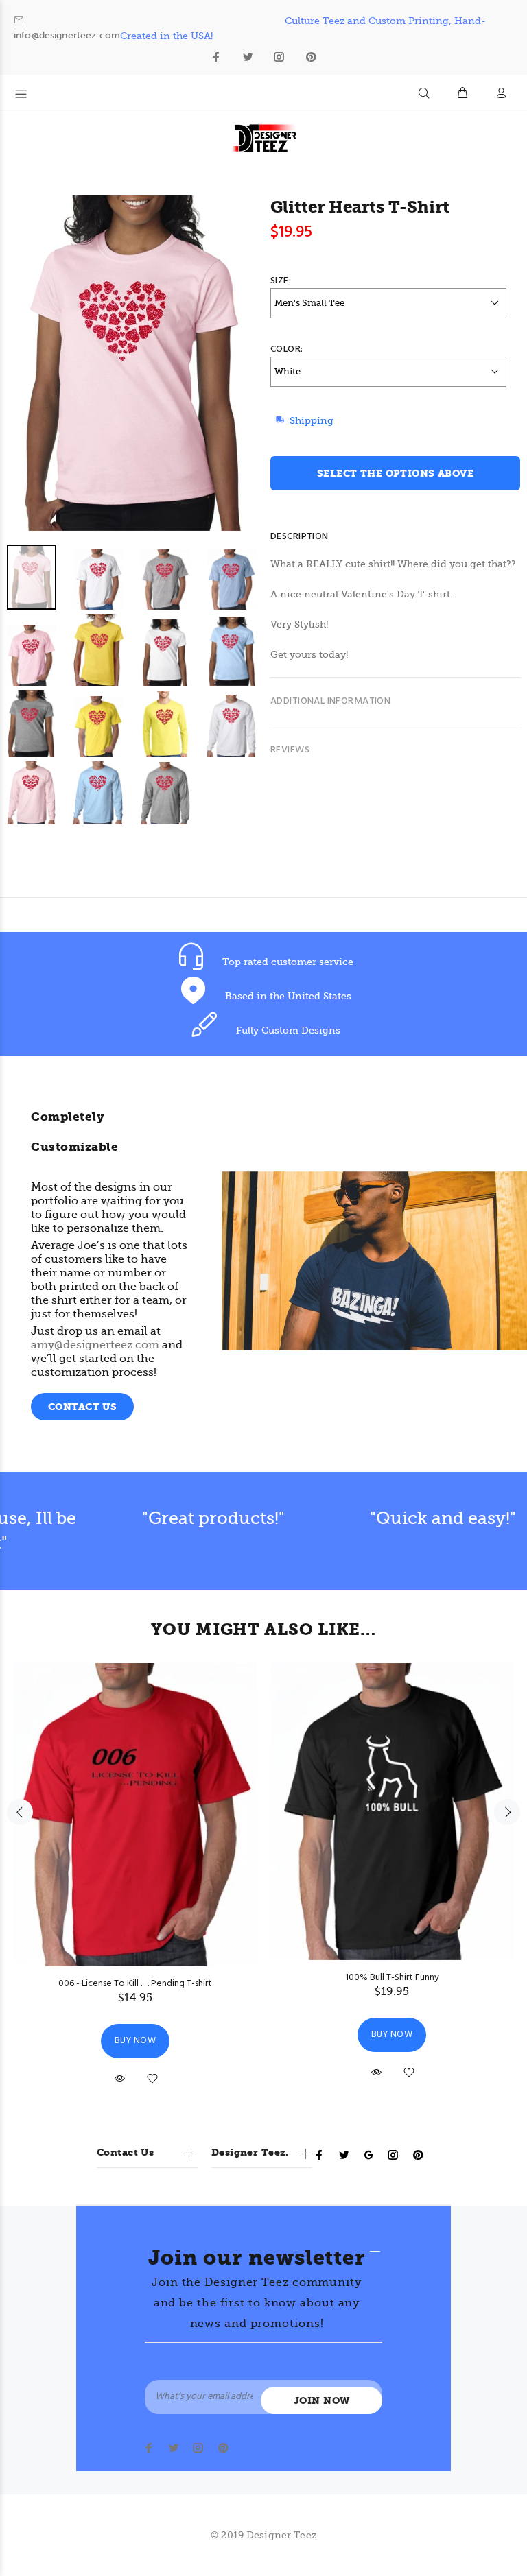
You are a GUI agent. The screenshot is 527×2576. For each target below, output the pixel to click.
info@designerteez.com (67, 35)
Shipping (312, 420)
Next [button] (507, 1812)
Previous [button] (20, 1812)
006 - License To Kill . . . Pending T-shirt (135, 1984)
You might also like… (263, 1630)
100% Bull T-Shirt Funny (392, 1978)
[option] (140, 687)
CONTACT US (82, 1407)
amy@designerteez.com (95, 1345)
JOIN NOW (321, 2401)
